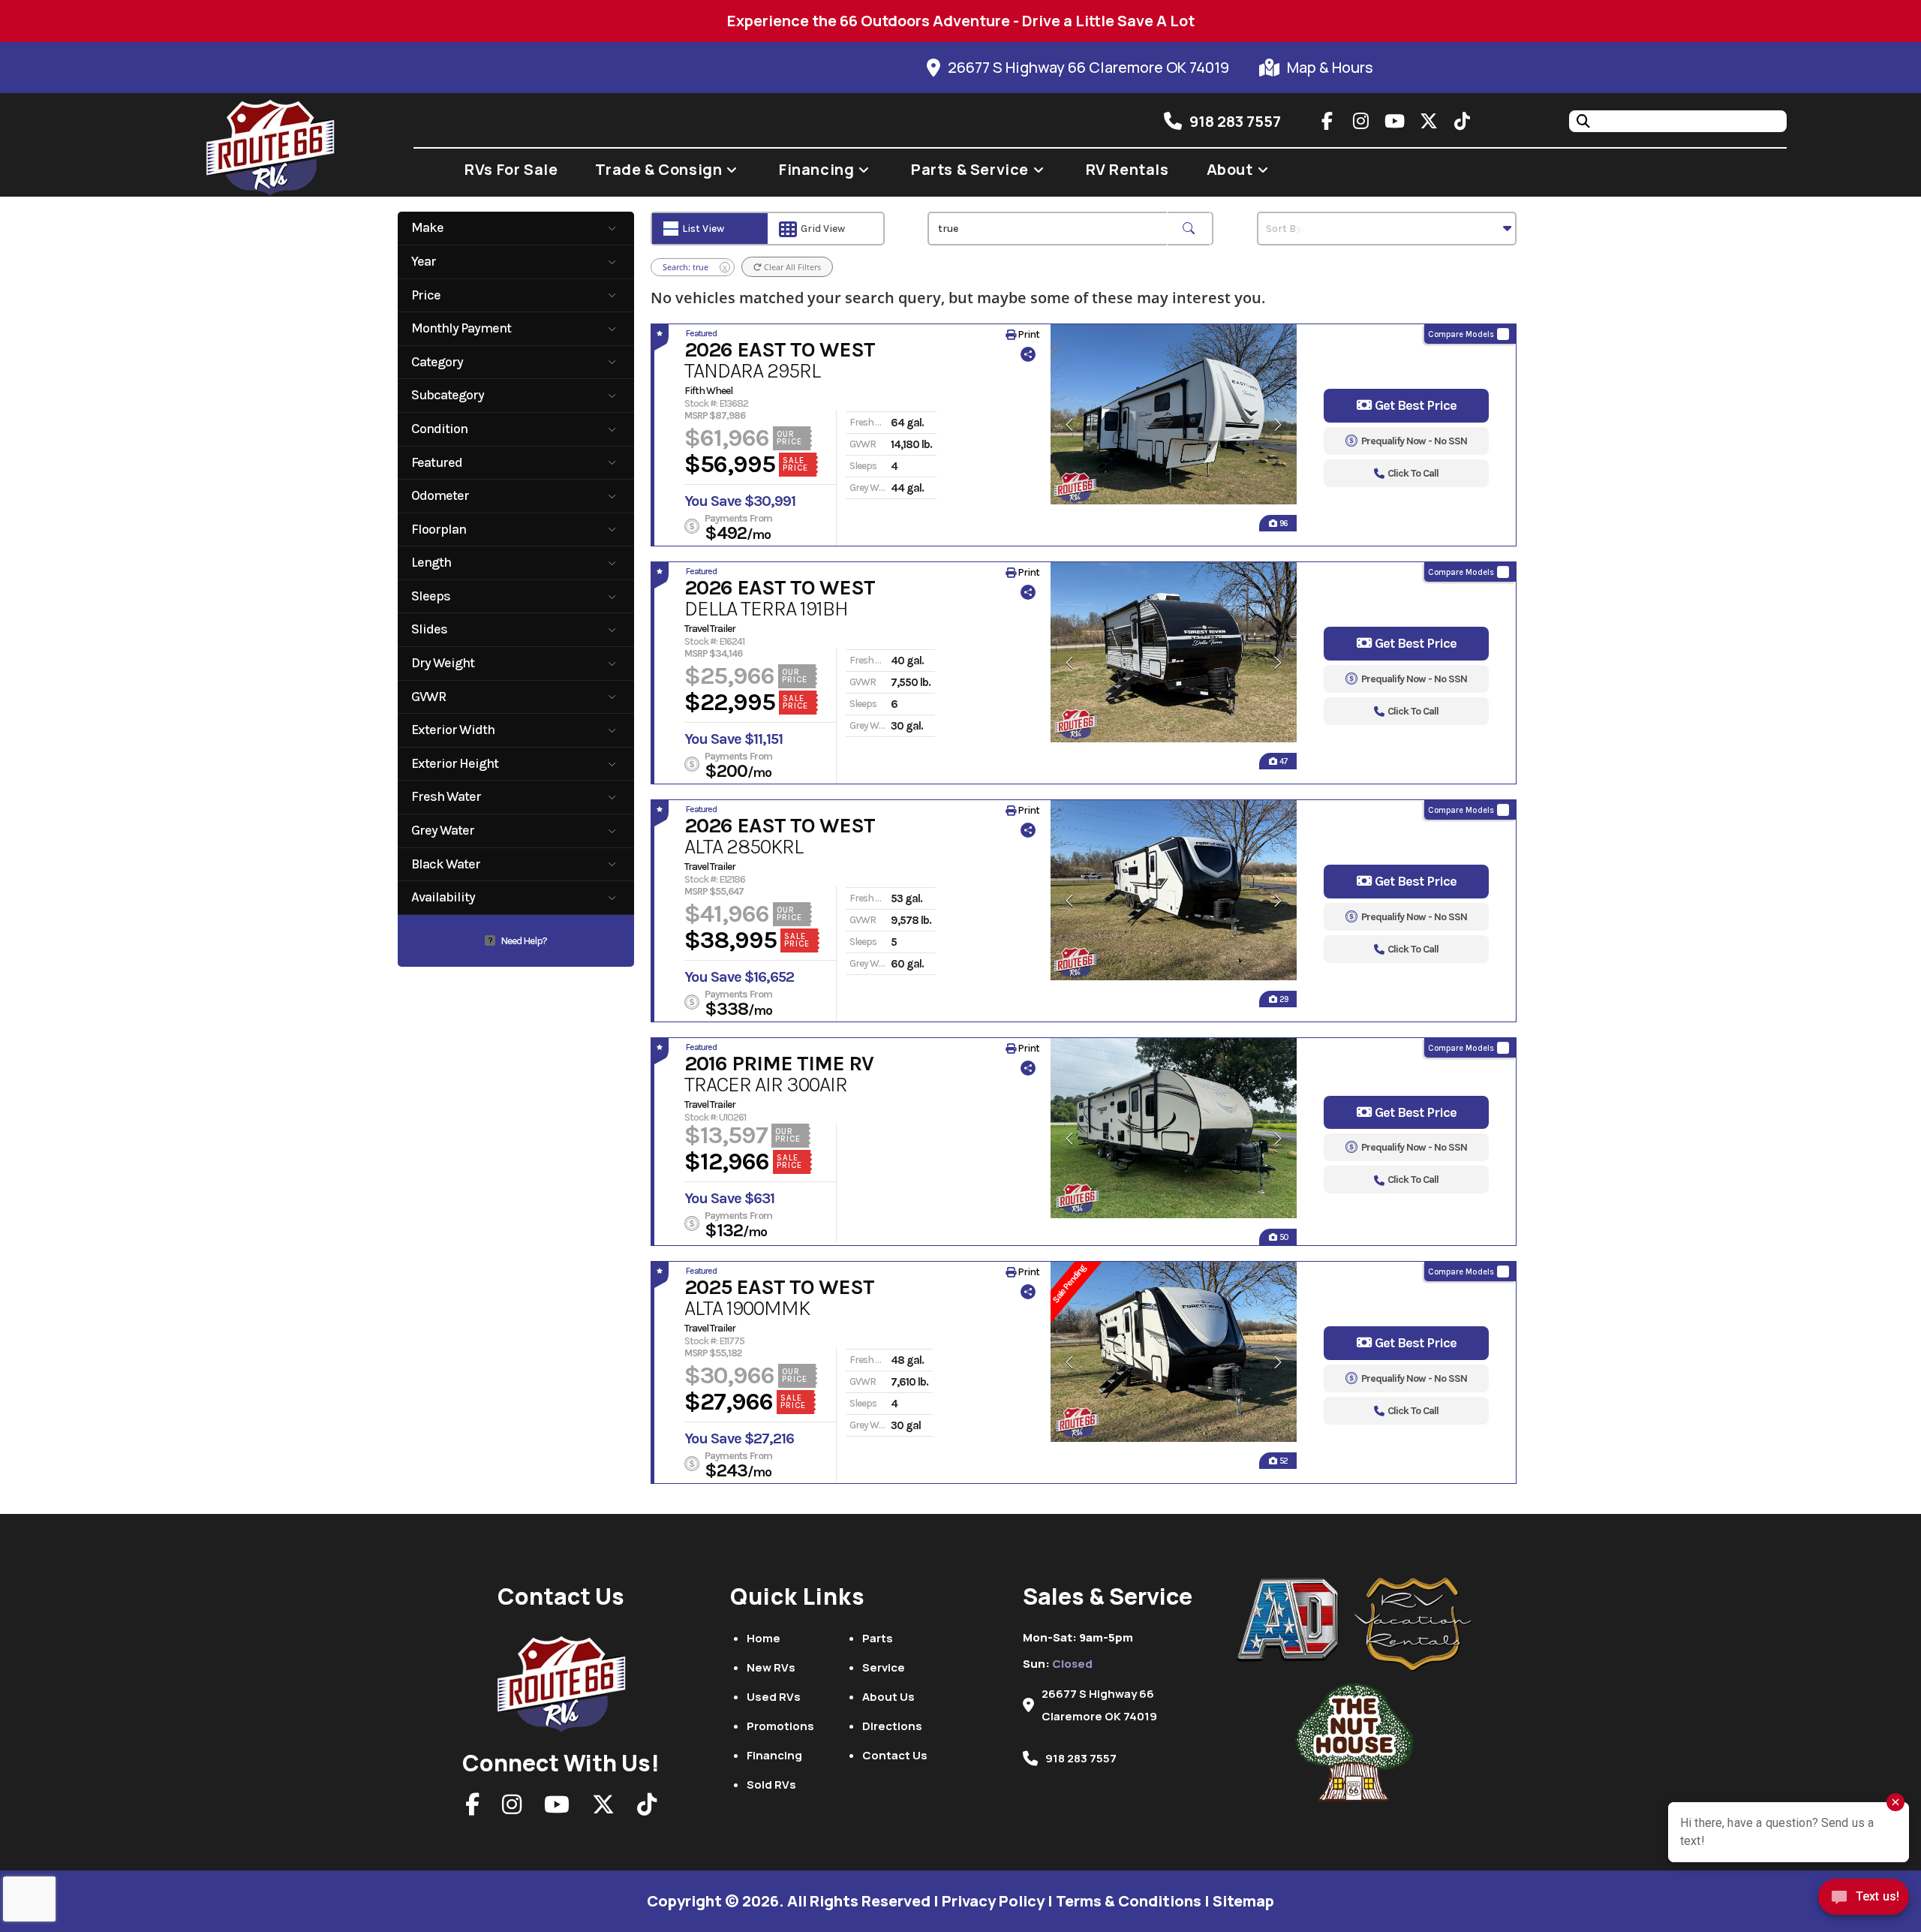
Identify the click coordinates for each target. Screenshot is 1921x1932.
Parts (878, 1638)
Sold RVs (771, 1785)
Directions (892, 1726)
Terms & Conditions (1129, 1901)
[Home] (561, 1680)
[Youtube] (557, 1809)
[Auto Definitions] (1296, 1620)
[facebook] (1327, 121)
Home (764, 1638)
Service (884, 1667)
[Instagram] (512, 1809)
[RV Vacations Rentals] (1414, 1625)
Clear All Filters (791, 267)
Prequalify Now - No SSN (1414, 441)
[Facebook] (472, 1809)
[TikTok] (647, 1809)
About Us (888, 1697)
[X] (603, 1809)
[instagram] (1361, 121)
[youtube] (1395, 121)
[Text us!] (1864, 1901)
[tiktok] (1463, 121)
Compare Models (1461, 334)
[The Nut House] (1354, 1742)
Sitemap (1243, 1901)
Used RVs (774, 1697)
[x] (1429, 121)
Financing (774, 1755)
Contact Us (895, 1755)
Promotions (780, 1726)
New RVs (771, 1667)
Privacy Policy (993, 1901)
